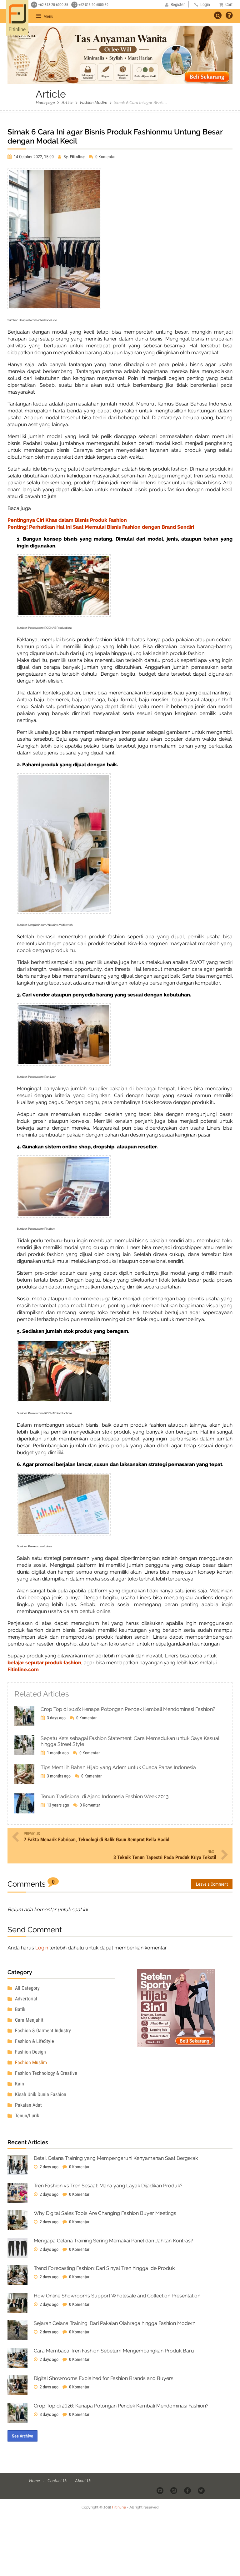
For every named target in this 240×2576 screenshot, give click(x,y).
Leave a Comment (212, 1884)
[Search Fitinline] (218, 15)
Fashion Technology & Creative (45, 2073)
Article (67, 102)
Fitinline (119, 2507)
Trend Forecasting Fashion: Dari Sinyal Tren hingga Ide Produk (104, 2268)
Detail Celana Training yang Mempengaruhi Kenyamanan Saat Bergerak (116, 2158)
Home (35, 2480)
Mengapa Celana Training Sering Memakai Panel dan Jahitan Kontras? (113, 2241)
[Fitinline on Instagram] (174, 2490)
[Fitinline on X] (202, 2490)
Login (42, 1948)
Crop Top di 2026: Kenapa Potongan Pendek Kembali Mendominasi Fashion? (121, 2406)
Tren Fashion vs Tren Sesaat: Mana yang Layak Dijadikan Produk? (108, 2186)
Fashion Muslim (94, 102)
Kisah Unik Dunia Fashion (40, 2094)
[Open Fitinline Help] (229, 16)
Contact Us (58, 2480)
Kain (19, 2084)
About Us (83, 2480)
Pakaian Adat (28, 2105)
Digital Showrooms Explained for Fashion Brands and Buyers (104, 2378)
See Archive (22, 2436)
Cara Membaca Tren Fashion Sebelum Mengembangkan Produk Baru (114, 2351)
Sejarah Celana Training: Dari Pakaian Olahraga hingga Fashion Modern (115, 2323)
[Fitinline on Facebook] (188, 2490)
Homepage (45, 102)
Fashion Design (30, 2052)
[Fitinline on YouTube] (160, 2490)
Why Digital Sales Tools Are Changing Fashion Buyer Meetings (105, 2213)
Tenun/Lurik (26, 2116)
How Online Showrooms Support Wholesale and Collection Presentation (117, 2296)
